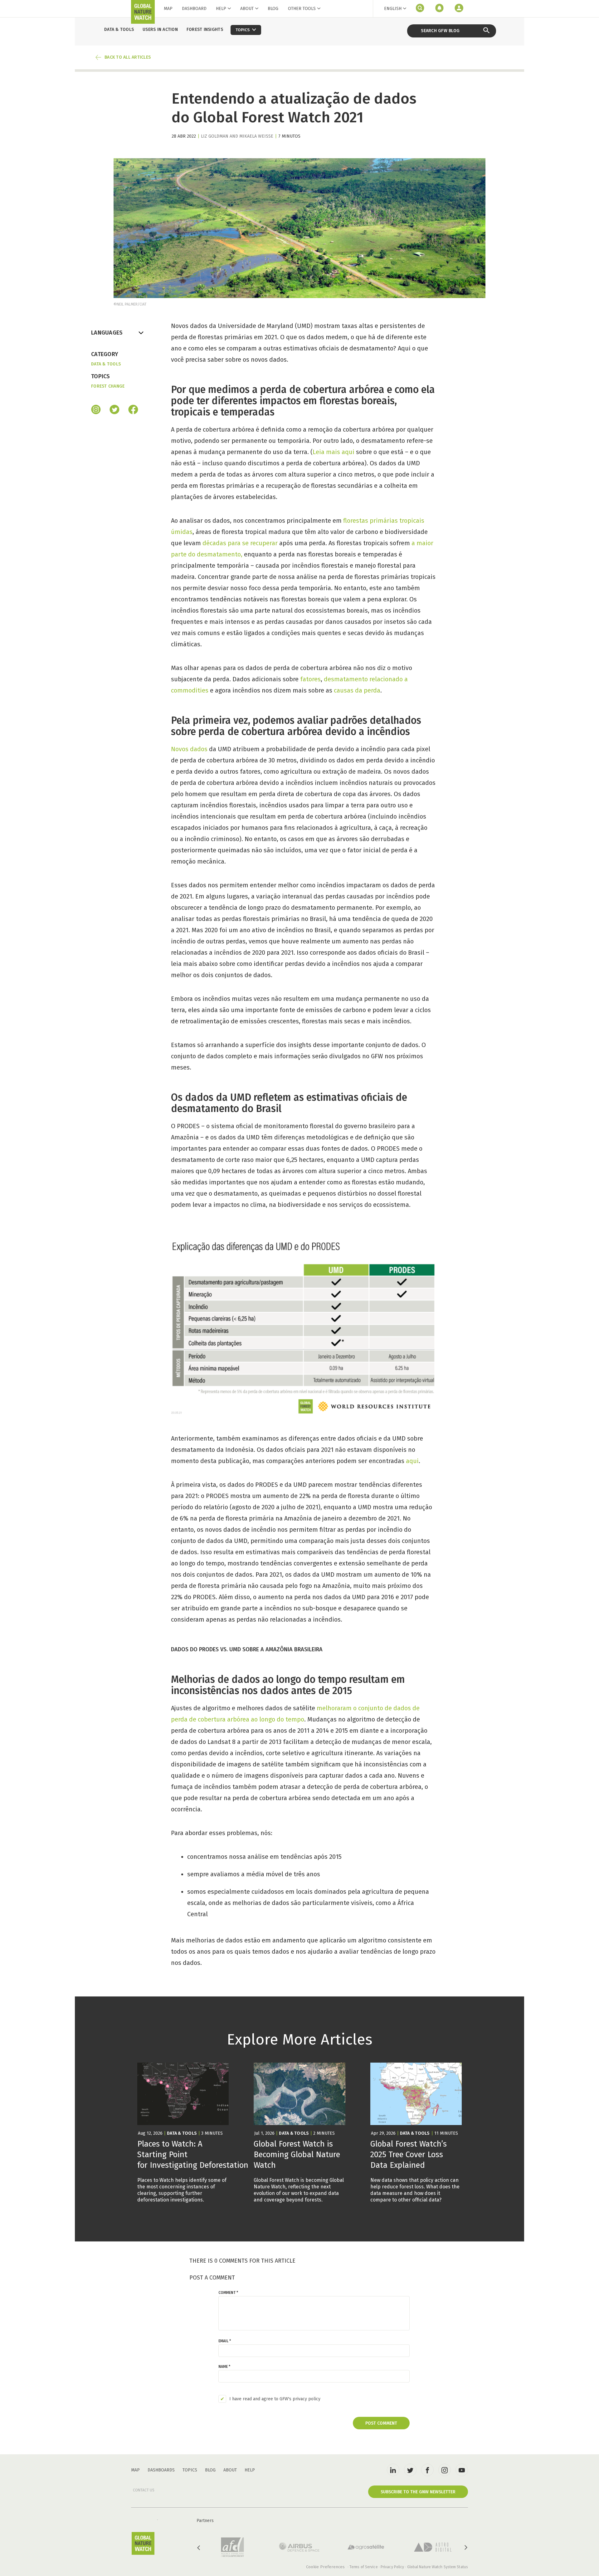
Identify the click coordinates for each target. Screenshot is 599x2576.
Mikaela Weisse (256, 136)
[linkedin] (393, 2470)
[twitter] (410, 2470)
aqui (412, 1461)
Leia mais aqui (334, 452)
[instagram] (96, 410)
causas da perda (357, 690)
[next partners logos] (465, 2548)
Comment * (228, 2293)
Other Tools (302, 9)
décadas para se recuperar (240, 543)
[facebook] (133, 410)
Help (221, 9)
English (393, 9)
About (247, 9)
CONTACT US (144, 2490)
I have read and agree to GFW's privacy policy (275, 2399)
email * (225, 2341)
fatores (310, 679)
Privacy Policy (392, 2567)
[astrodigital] (433, 2547)
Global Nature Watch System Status (438, 2567)
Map (168, 9)
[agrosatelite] (366, 2547)
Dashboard (194, 9)
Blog (273, 9)
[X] (114, 410)
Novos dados (189, 749)
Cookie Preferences (325, 2567)
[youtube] (462, 2470)
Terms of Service (364, 2567)
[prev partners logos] (199, 2548)
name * (224, 2367)
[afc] (232, 2547)
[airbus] (299, 2547)
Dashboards (161, 2470)
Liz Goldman (215, 136)
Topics (190, 2470)
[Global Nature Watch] (143, 2543)
